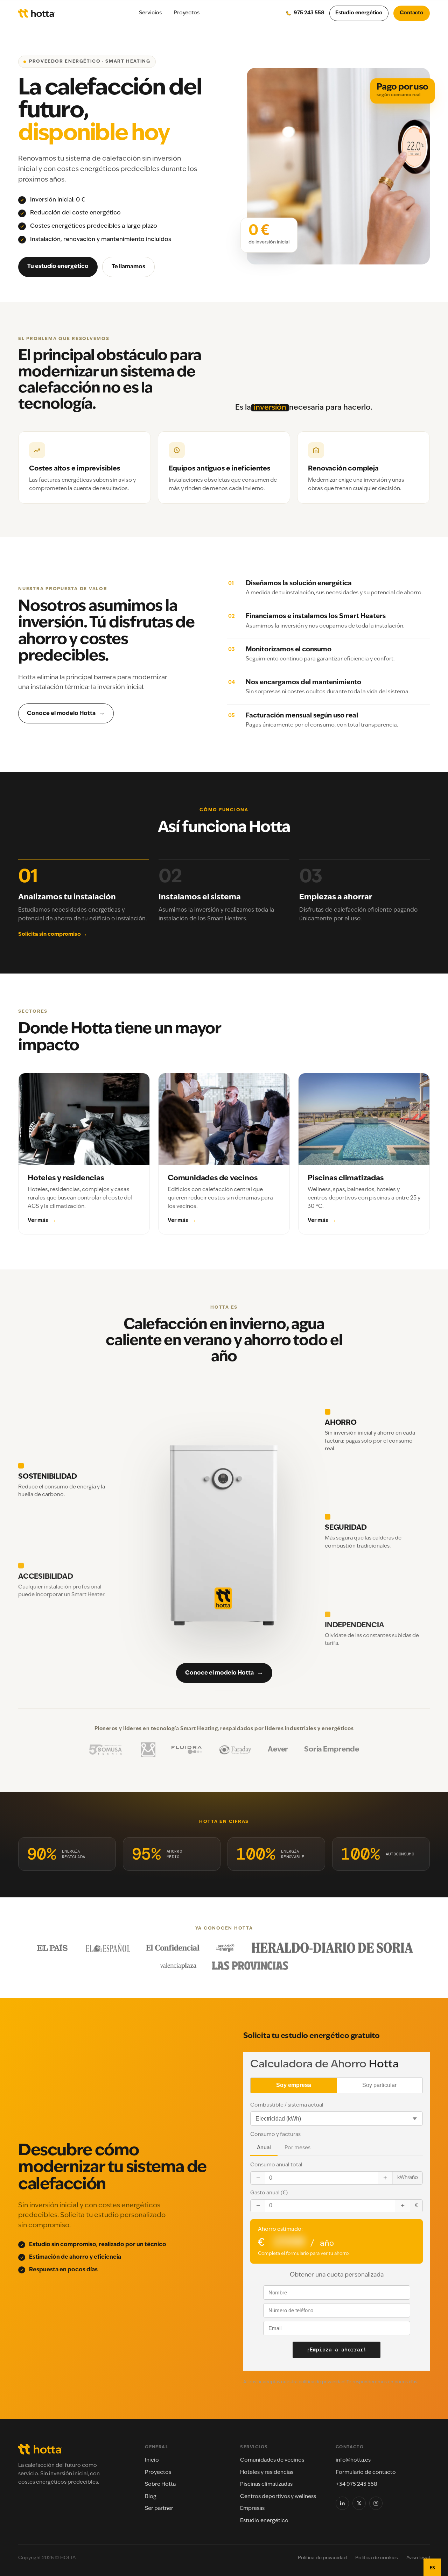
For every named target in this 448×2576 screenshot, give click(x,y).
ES (432, 2567)
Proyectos (187, 13)
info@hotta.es (353, 2460)
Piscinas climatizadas (266, 2485)
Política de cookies (377, 2558)
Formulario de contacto (366, 2473)
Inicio (152, 2460)
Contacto (412, 13)
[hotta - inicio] (36, 13)
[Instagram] (376, 2503)
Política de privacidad (322, 2558)
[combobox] (432, 2567)
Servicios (150, 13)
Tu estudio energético (58, 267)
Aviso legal (418, 2558)
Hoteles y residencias (267, 2473)
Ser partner (159, 2509)
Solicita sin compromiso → (53, 935)
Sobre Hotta (160, 2485)
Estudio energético (359, 13)
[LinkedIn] (342, 2503)
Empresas (252, 2509)
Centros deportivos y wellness (278, 2497)
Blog (151, 2497)
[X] (359, 2503)
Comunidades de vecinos (272, 2460)
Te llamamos (128, 267)
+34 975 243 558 (356, 2485)
